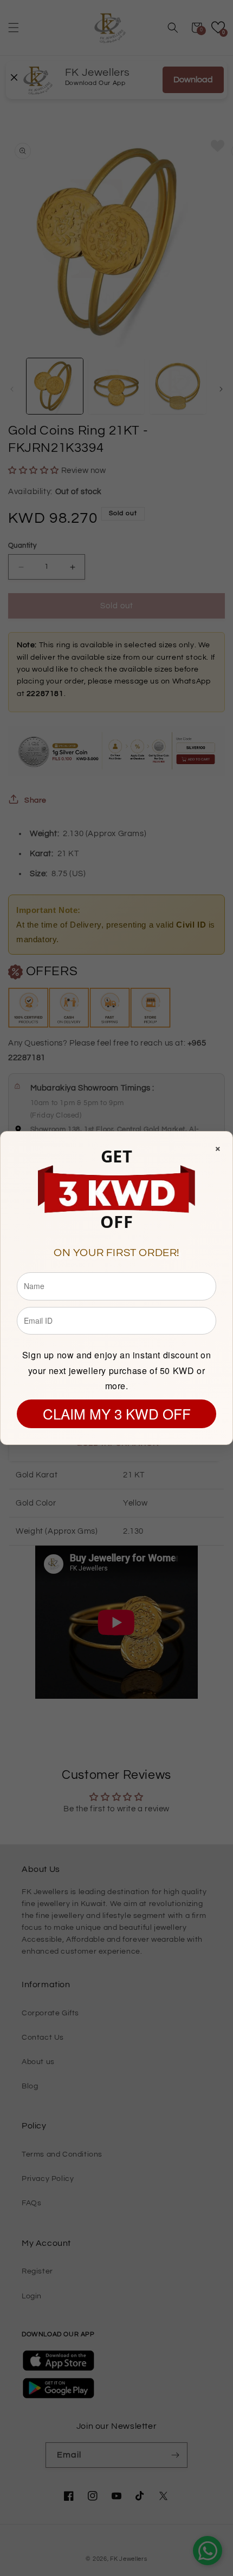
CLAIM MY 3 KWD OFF (117, 1413)
